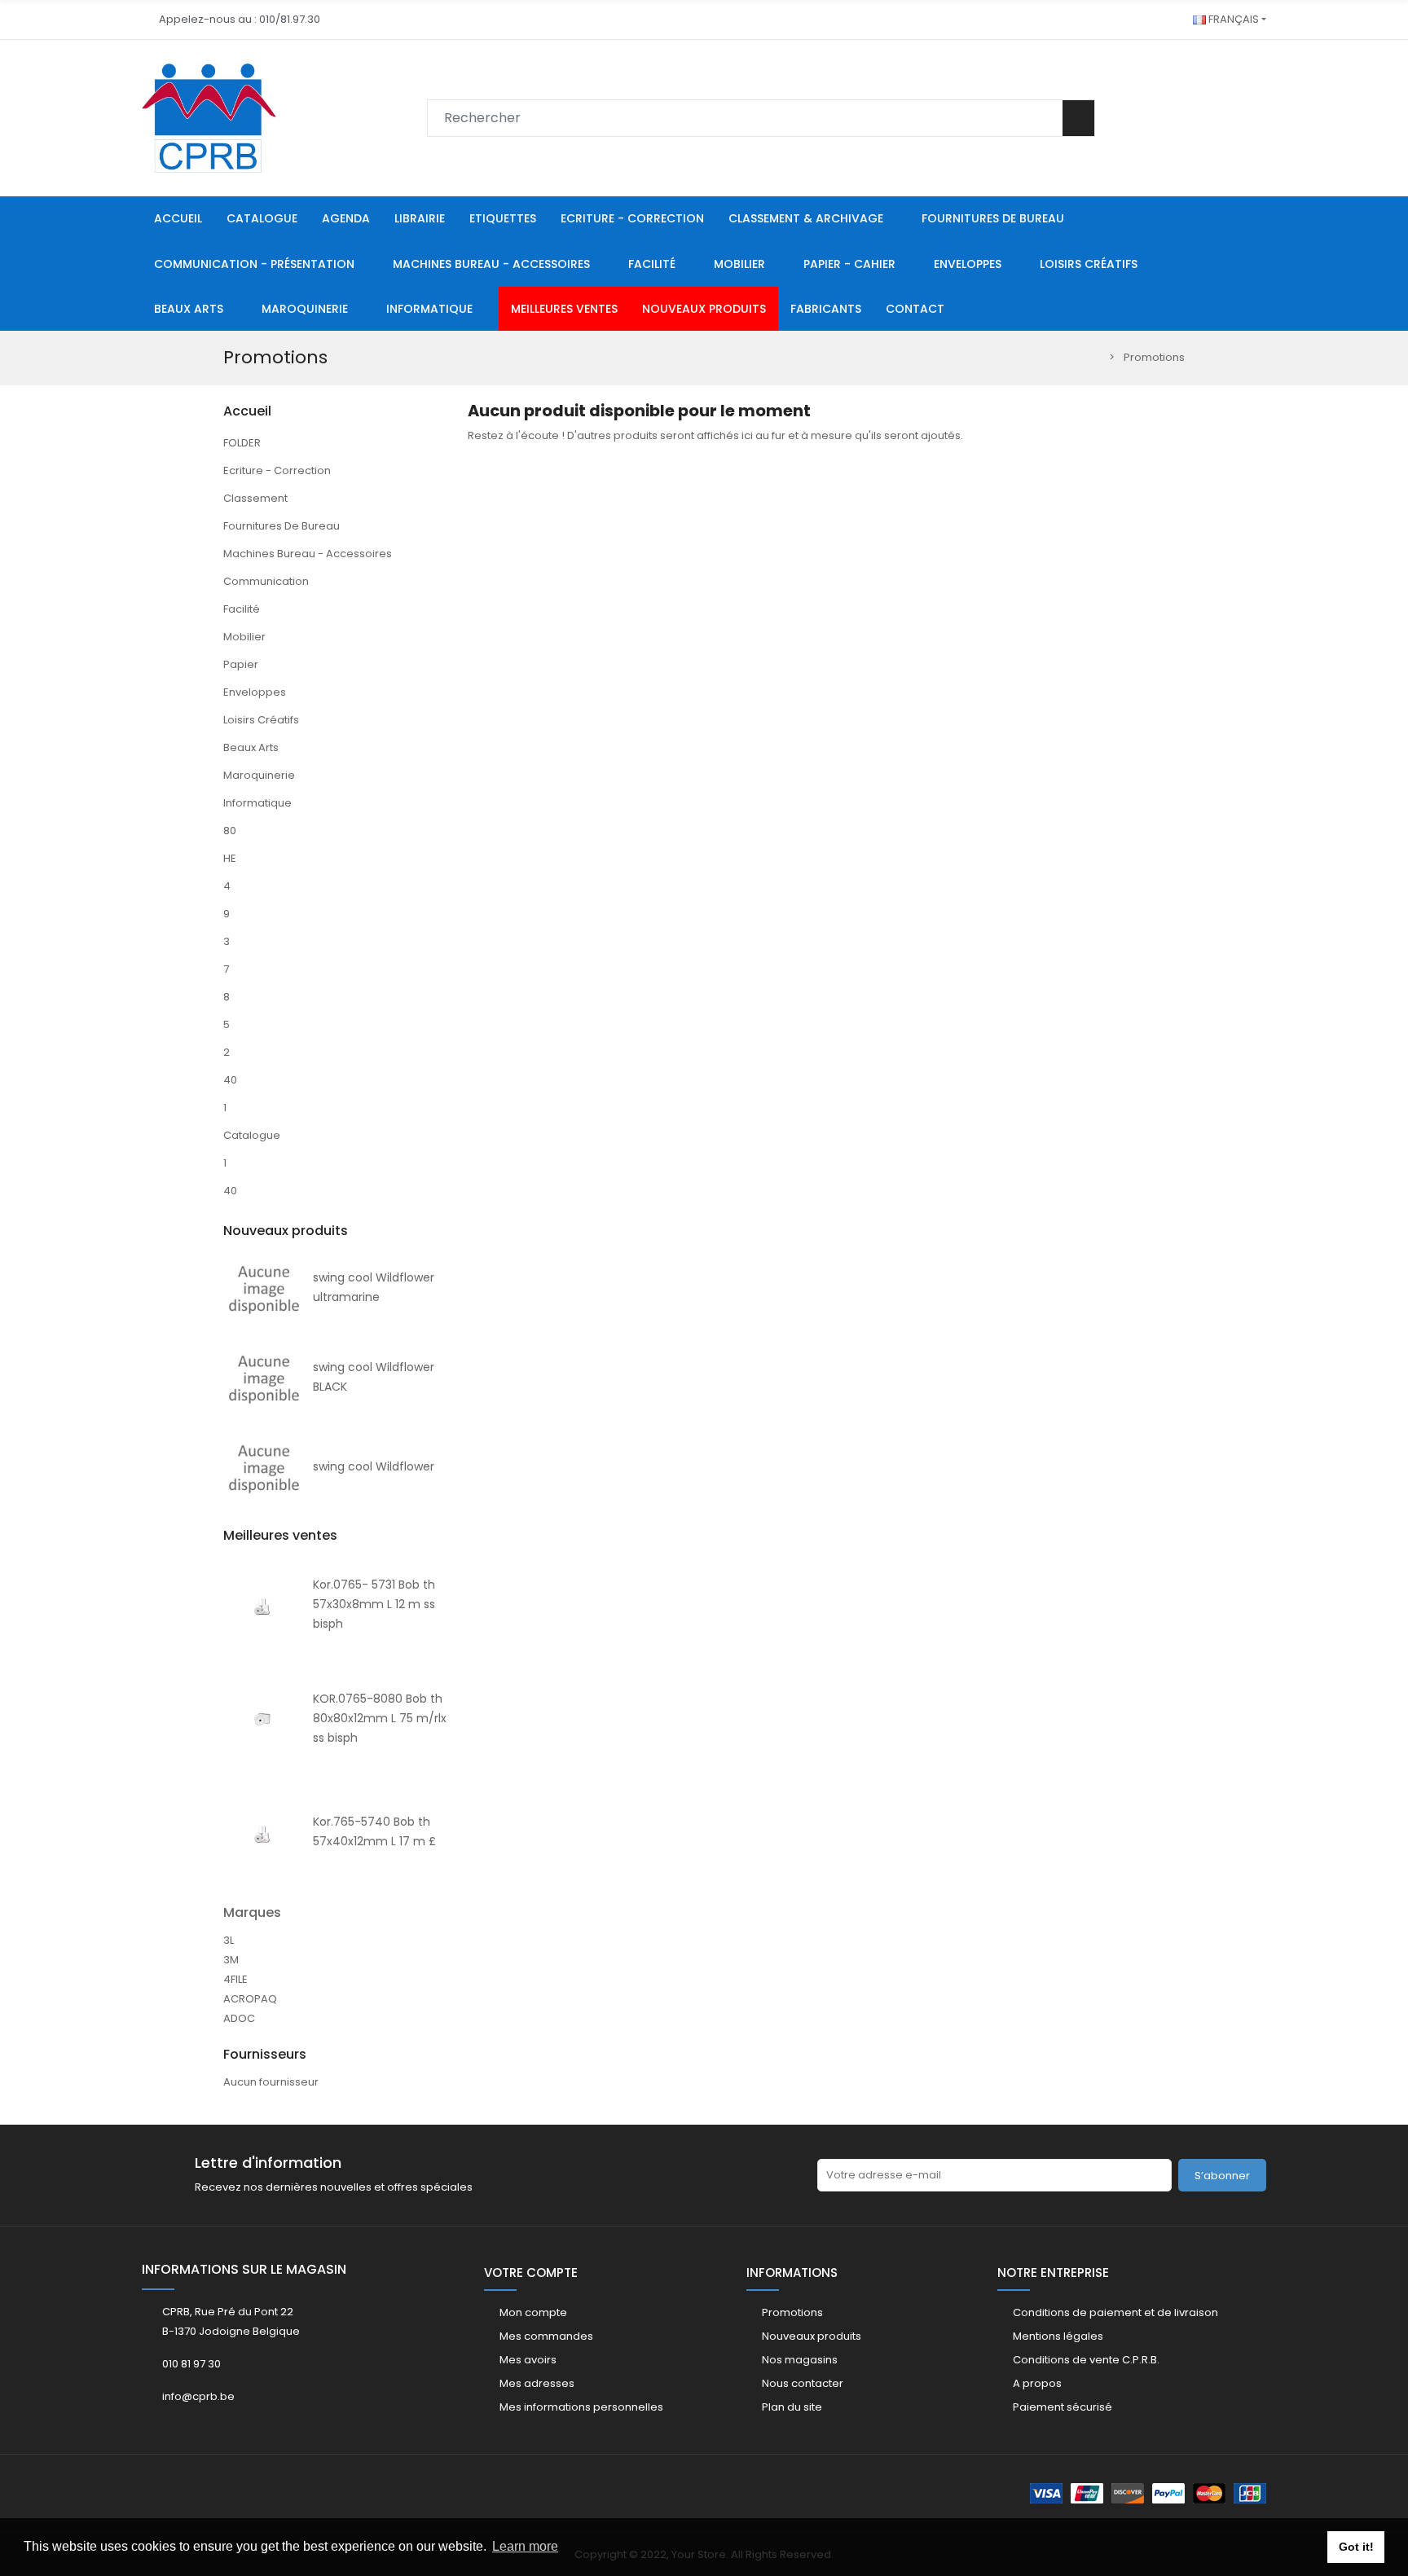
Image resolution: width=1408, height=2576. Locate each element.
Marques (252, 1912)
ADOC (239, 2018)
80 (230, 831)
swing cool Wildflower (374, 1466)
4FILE (235, 1979)
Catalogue (252, 1135)
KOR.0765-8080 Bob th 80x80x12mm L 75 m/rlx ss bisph (380, 1718)
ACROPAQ (250, 1999)
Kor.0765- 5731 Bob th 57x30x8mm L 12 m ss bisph (374, 1604)
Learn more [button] (525, 2546)
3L (229, 1940)
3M (231, 1960)
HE (230, 858)
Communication (266, 581)
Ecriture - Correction (277, 470)
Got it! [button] (1356, 2547)
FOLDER (242, 443)
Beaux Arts (251, 747)
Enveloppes (255, 692)
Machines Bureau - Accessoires (308, 554)
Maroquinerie (259, 775)
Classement (255, 498)
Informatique (257, 803)
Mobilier (244, 637)
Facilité (242, 609)
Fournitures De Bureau (282, 526)
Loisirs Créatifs (261, 720)
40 (230, 1080)
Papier (241, 664)
